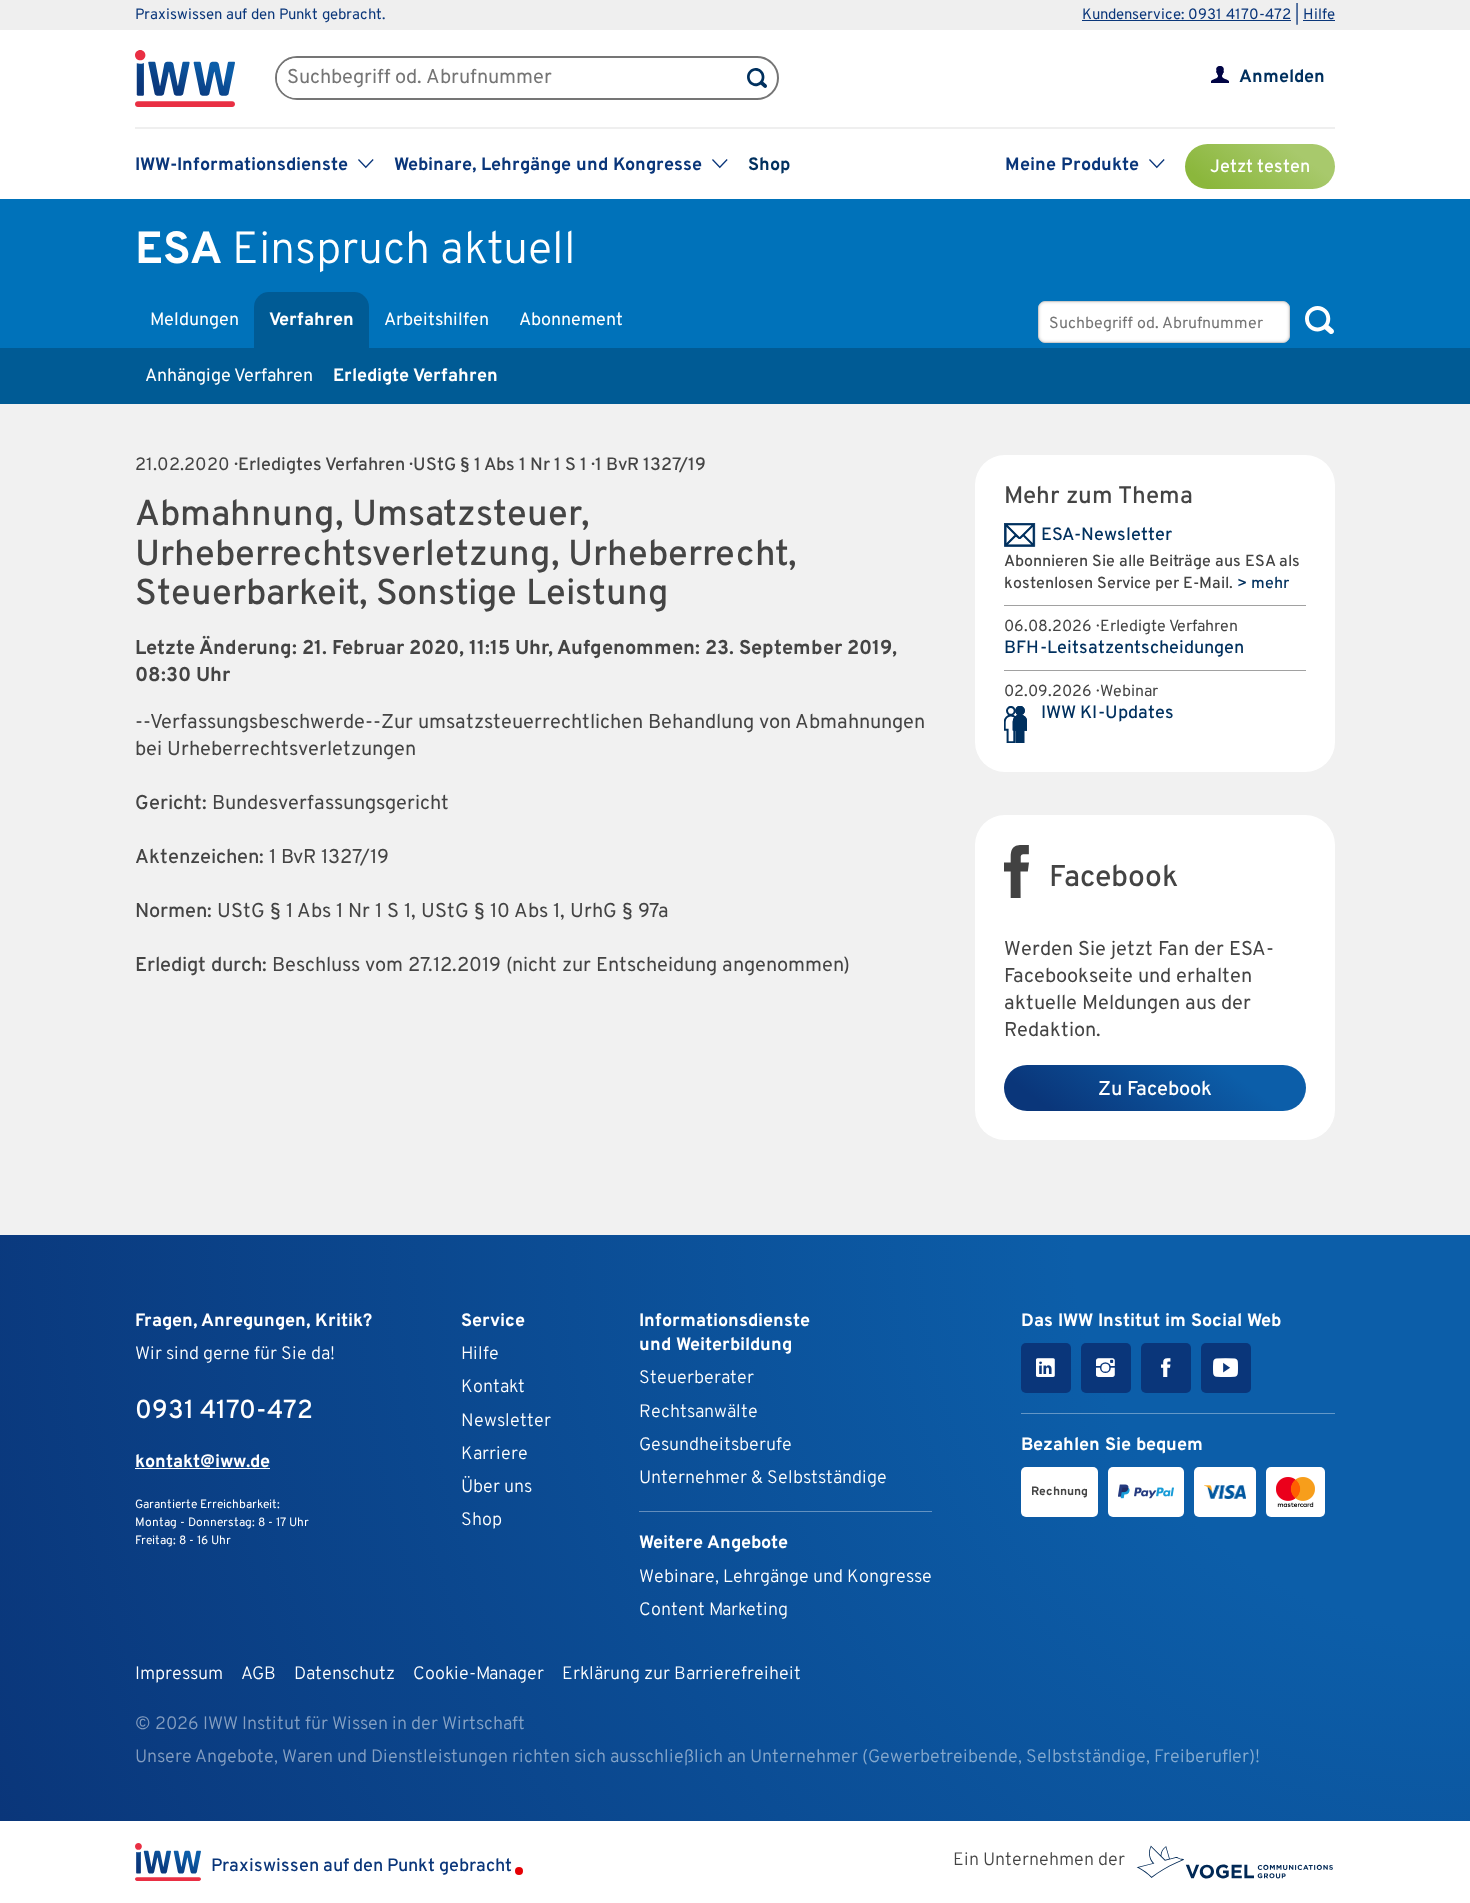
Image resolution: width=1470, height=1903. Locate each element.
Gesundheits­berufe (715, 1445)
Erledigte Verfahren (415, 376)
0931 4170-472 (224, 1411)
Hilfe (1319, 15)
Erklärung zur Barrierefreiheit (681, 1674)
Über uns (496, 1487)
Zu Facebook (1155, 1090)
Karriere (494, 1454)
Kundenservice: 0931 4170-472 (1186, 15)
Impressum (179, 1674)
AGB (258, 1674)
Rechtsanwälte (698, 1412)
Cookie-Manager (478, 1674)
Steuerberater (696, 1378)
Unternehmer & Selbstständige (763, 1478)
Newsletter (506, 1421)
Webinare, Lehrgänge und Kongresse (785, 1577)
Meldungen (194, 320)
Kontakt (493, 1387)
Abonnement (571, 320)
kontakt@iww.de (202, 1462)
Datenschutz (344, 1674)
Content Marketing (713, 1610)
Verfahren (311, 320)
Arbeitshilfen (436, 320)
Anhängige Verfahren (229, 376)
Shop (769, 165)
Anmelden (1282, 77)
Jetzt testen (1260, 167)
